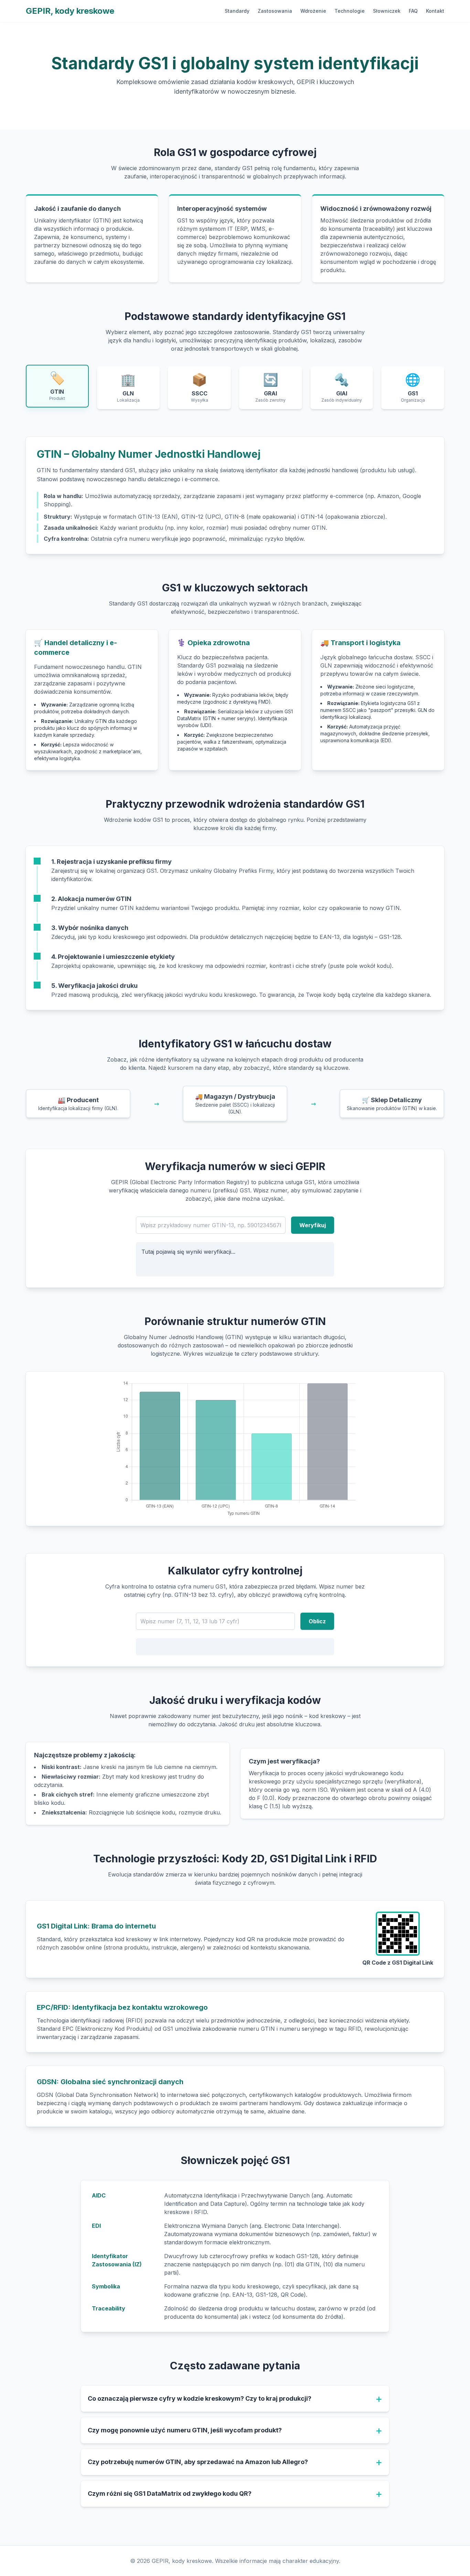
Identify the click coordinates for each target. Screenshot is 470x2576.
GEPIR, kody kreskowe (70, 11)
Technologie (350, 11)
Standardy (237, 11)
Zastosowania (275, 11)
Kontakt (435, 11)
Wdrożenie (313, 11)
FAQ (413, 11)
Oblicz (317, 1621)
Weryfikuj (313, 1225)
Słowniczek (387, 11)
